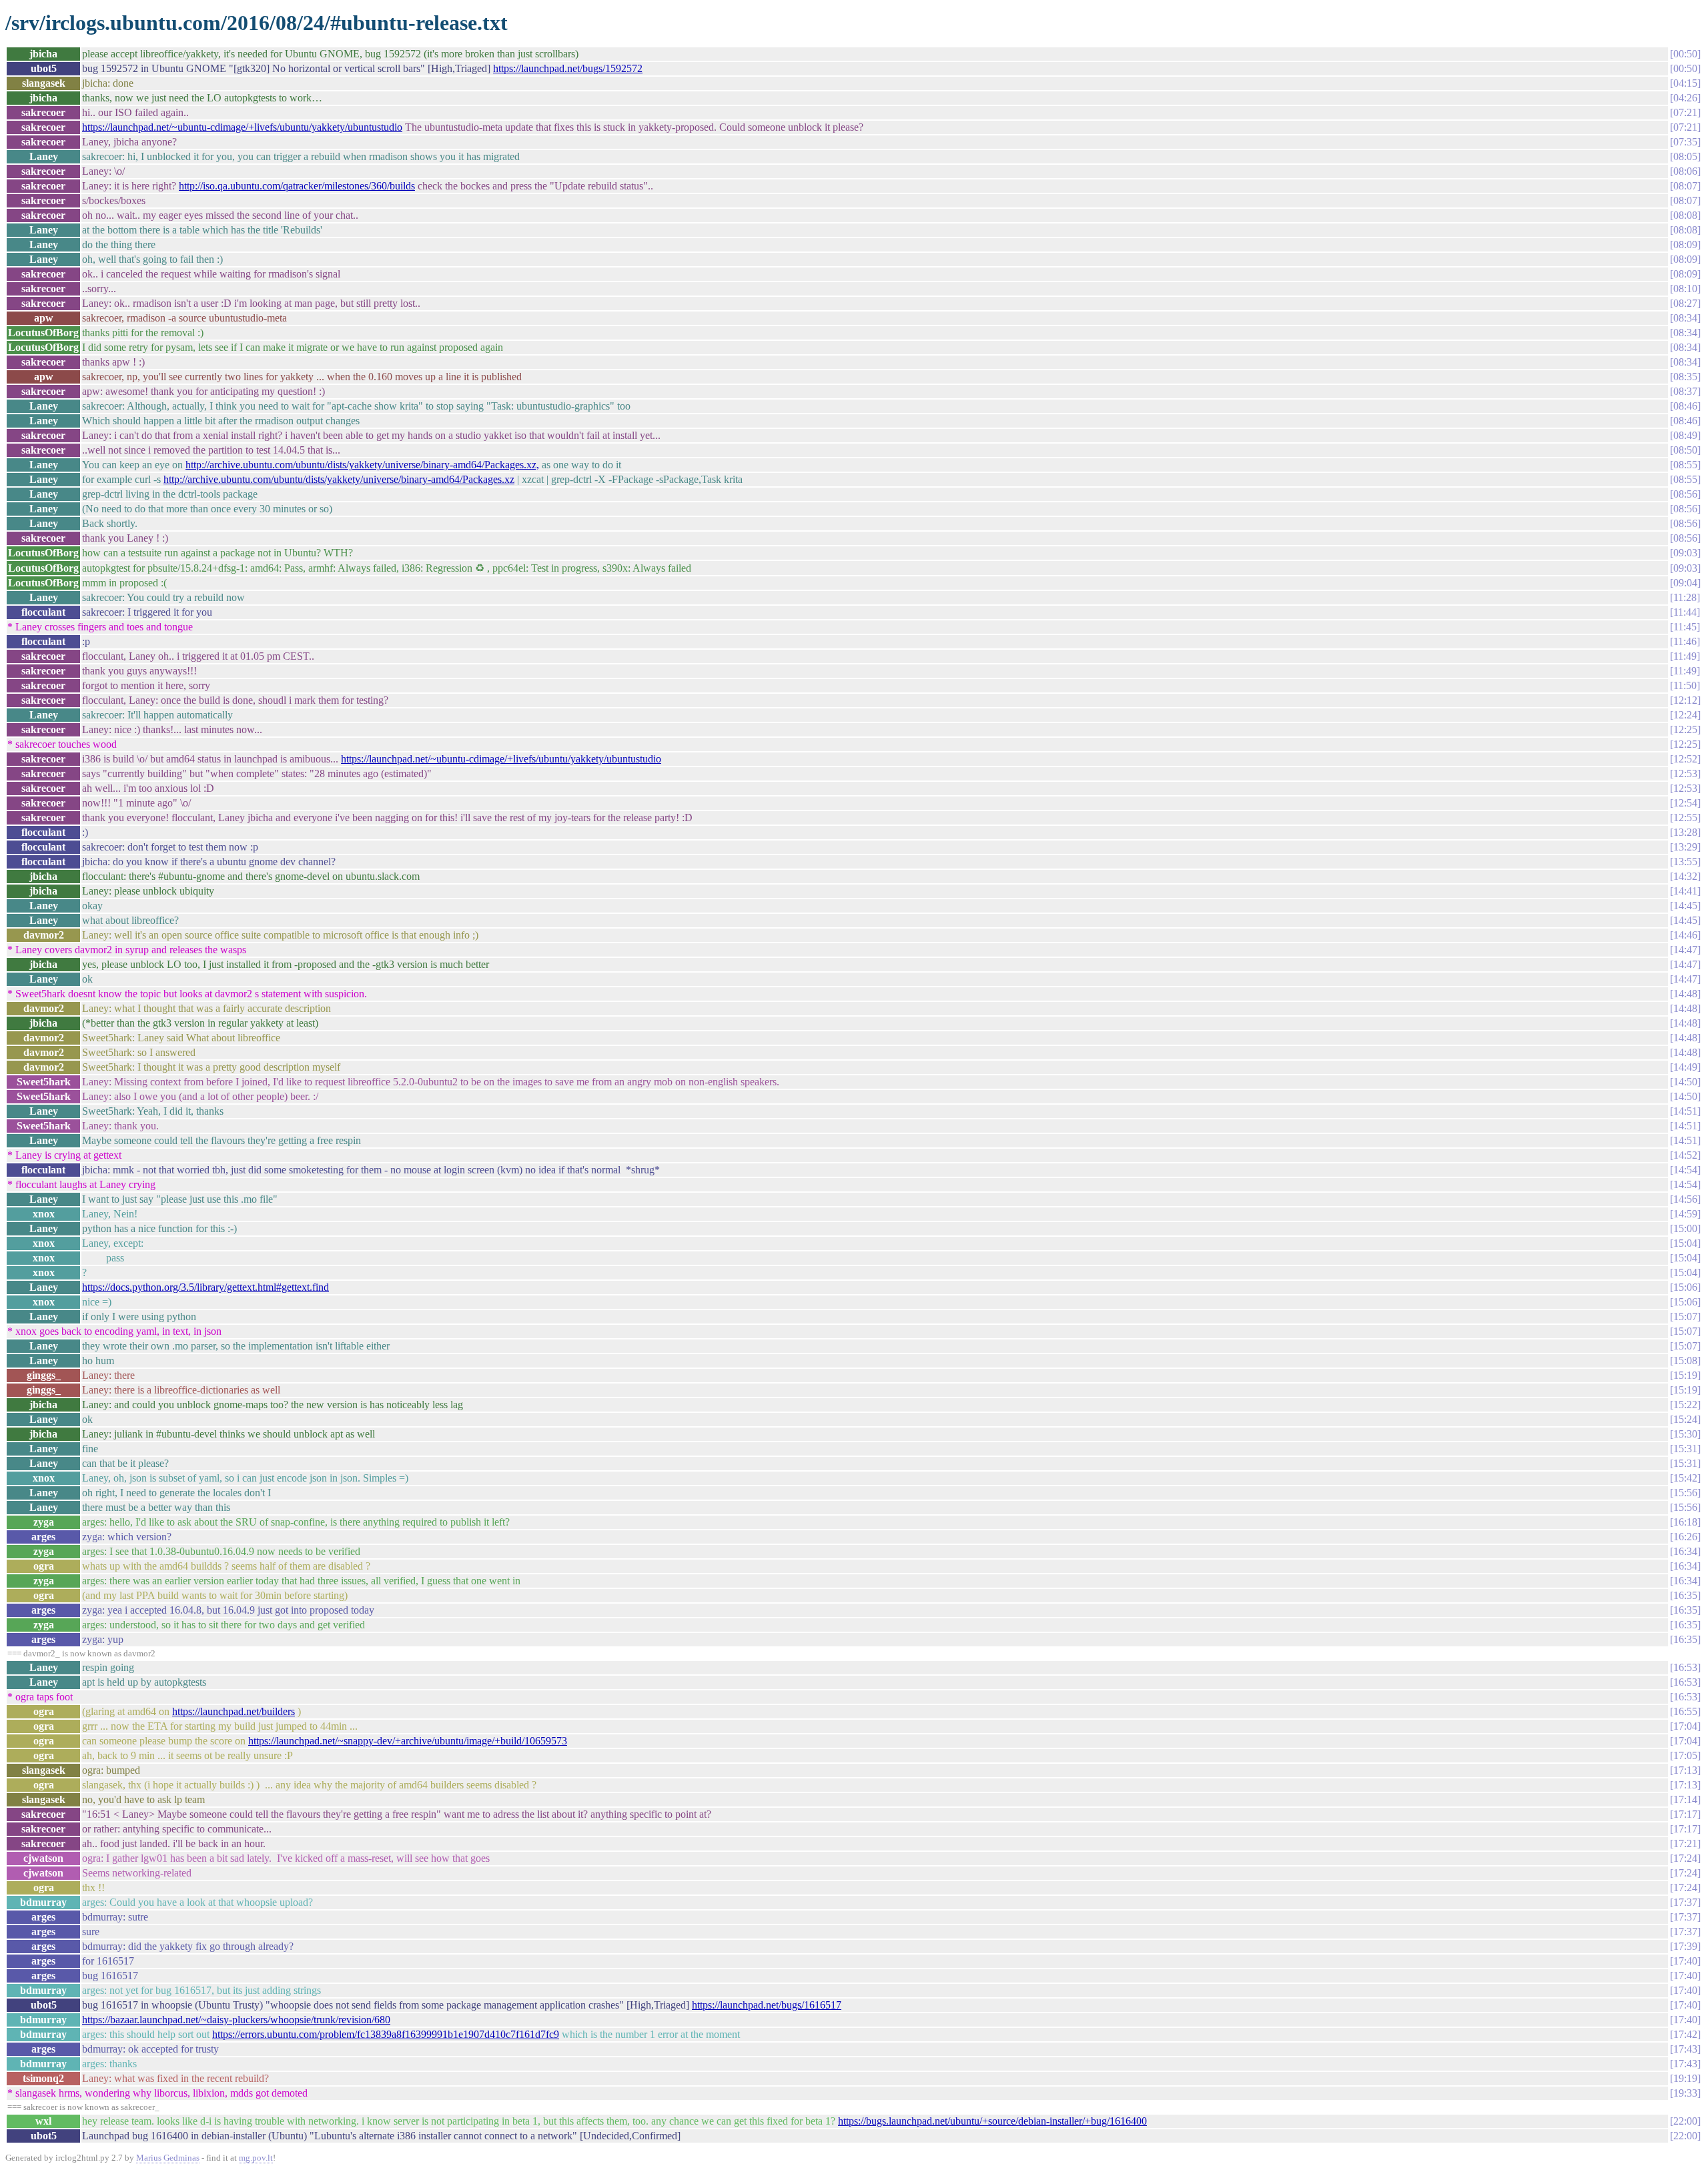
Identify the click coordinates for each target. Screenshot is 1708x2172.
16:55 (1685, 1711)
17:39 (1685, 1946)
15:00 (1685, 1228)
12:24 (1685, 715)
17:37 (1685, 1902)
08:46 (1685, 406)
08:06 (1685, 171)
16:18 (1685, 1522)
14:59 (1685, 1214)
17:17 (1685, 1814)
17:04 (1685, 1726)
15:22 (1685, 1405)
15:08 (1685, 1361)
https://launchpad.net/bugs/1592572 (568, 68)
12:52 (1685, 759)
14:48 (1685, 994)
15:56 (1685, 1493)
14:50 (1685, 1082)
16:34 (1685, 1551)
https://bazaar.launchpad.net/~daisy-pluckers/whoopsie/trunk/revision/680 (236, 2020)
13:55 (1685, 862)
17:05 (1685, 1755)
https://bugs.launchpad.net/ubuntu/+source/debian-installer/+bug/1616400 (992, 2121)
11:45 (1685, 627)
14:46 (1685, 935)
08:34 (1685, 318)
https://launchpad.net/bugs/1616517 (767, 2005)
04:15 (1685, 83)
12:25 (1685, 729)
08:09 (1685, 244)
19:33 (1685, 2093)
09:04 (1685, 583)
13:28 (1685, 832)
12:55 (1685, 818)
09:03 (1685, 553)
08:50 (1685, 450)
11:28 (1685, 597)
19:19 (1685, 2078)
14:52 (1685, 1155)
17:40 (1685, 1961)
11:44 (1685, 612)
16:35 (1685, 1595)
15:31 (1685, 1449)
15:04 (1685, 1243)
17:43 (1685, 2049)
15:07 (1685, 1316)
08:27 (1685, 303)
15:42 (1685, 1478)
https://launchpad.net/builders (234, 1711)
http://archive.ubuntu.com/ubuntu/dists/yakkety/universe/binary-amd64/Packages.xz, (362, 465)
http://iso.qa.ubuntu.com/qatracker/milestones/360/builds (297, 186)
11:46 (1685, 641)
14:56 (1685, 1199)
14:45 (1685, 906)
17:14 (1685, 1799)
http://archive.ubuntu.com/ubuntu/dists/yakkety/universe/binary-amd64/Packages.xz (339, 479)
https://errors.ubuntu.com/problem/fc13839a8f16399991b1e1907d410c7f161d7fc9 (386, 2034)
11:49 (1685, 656)
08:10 (1685, 289)
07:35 (1685, 142)
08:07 (1685, 186)
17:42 (1685, 2034)
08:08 (1685, 215)
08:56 (1685, 494)
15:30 (1685, 1434)
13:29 (1685, 847)
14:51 (1685, 1111)
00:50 (1685, 54)
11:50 (1685, 685)
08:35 (1685, 377)
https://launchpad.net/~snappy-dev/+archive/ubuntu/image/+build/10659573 (408, 1741)
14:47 (1685, 950)
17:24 (1685, 1858)
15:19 (1685, 1375)
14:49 (1685, 1067)
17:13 (1685, 1770)
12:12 (1685, 700)
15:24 (1685, 1419)
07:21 (1685, 112)
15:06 (1685, 1287)
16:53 (1685, 1667)
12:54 (1685, 803)
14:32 (1685, 876)
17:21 (1685, 1843)
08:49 (1685, 435)
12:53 (1685, 773)
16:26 (1685, 1537)
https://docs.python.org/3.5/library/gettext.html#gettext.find (205, 1287)
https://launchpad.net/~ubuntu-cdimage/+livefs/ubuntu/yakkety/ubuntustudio (242, 127)
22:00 (1685, 2121)
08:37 (1685, 391)
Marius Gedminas (168, 2158)
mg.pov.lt (256, 2158)
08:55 (1685, 465)
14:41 (1685, 891)
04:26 (1685, 98)
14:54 (1685, 1170)
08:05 (1685, 156)
